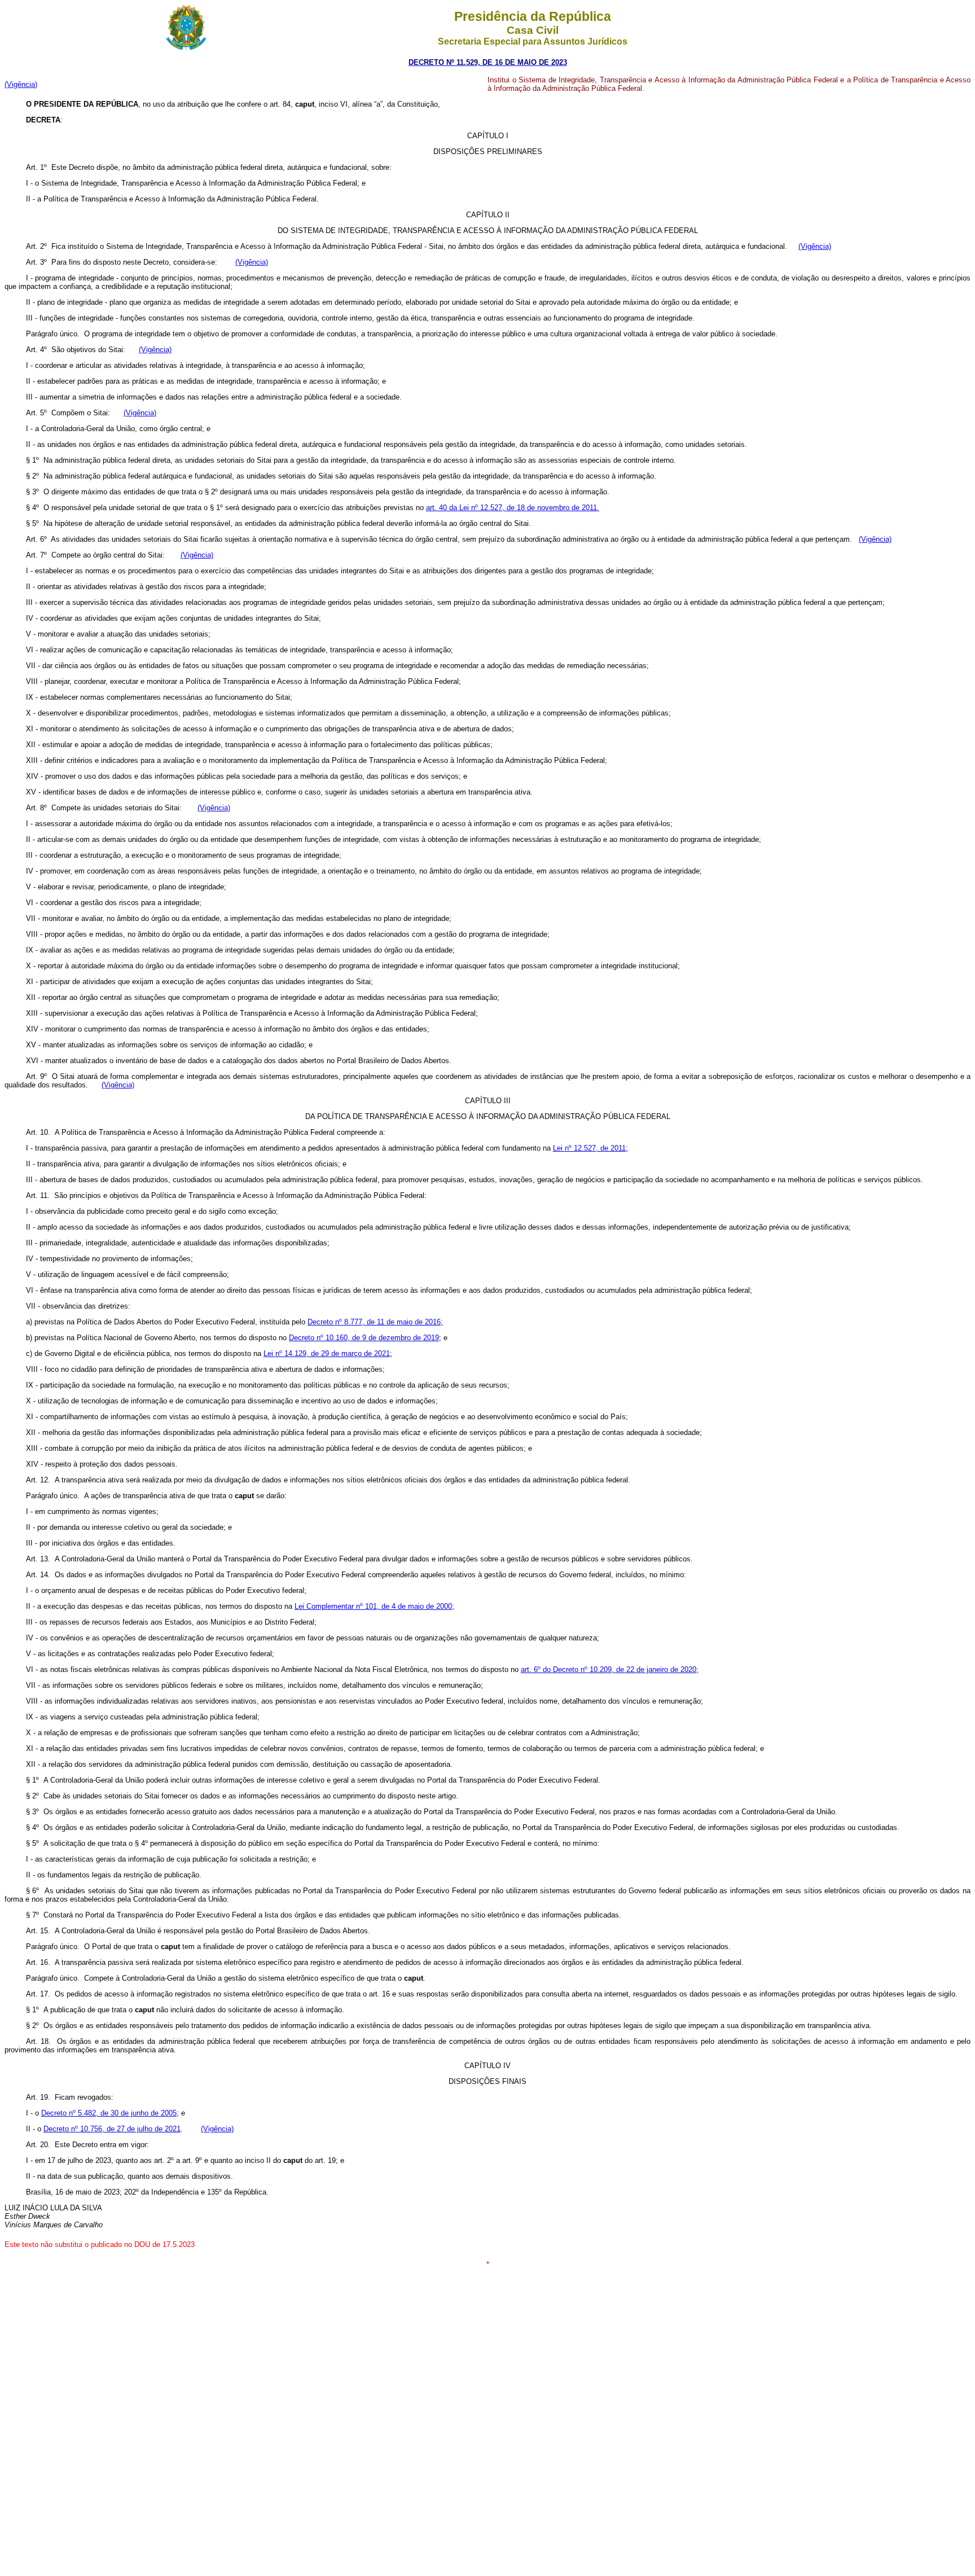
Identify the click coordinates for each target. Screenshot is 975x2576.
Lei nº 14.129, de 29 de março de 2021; (328, 1353)
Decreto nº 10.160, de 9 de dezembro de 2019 (364, 1338)
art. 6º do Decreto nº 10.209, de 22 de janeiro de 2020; (610, 1669)
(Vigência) (21, 84)
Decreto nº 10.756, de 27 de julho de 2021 (112, 2129)
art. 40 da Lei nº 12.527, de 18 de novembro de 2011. (513, 508)
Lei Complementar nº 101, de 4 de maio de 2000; (374, 1606)
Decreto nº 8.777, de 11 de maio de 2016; (375, 1322)
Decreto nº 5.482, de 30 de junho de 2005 (109, 2113)
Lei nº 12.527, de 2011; (590, 1148)
